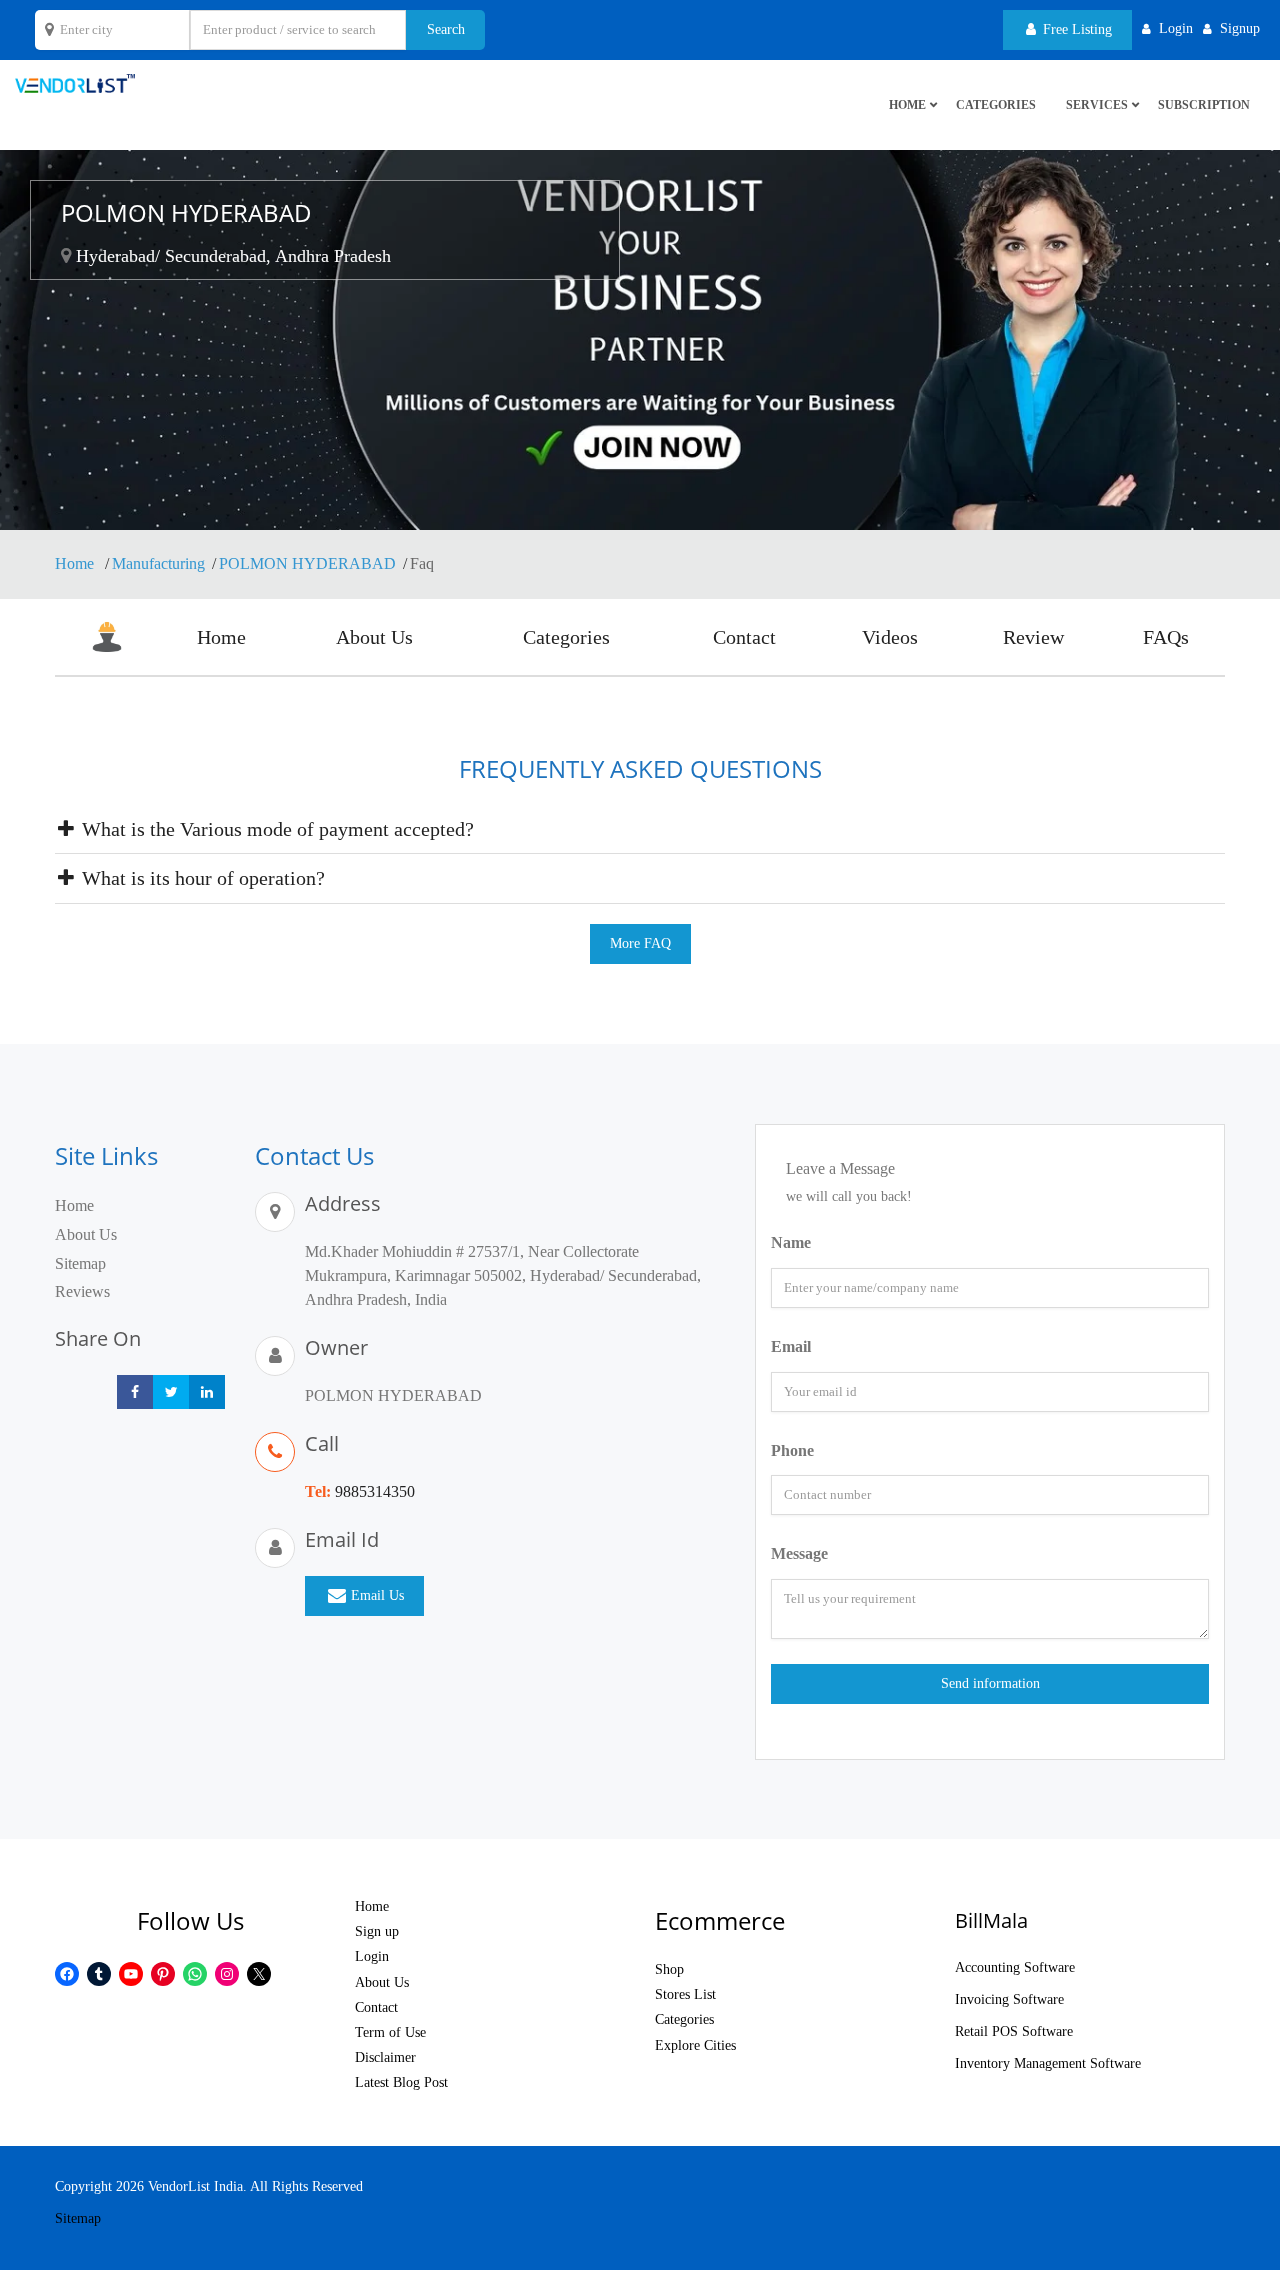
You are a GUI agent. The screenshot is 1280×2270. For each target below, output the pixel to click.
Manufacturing (158, 563)
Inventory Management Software (1048, 2063)
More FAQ (640, 943)
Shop (669, 1969)
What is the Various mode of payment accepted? (275, 829)
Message (799, 1553)
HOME (907, 105)
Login (372, 1956)
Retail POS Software (1014, 2031)
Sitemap (80, 1263)
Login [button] (1176, 28)
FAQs (1166, 637)
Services (1097, 105)
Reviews (82, 1291)
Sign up (377, 1931)
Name (791, 1242)
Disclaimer (385, 2057)
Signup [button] (1240, 28)
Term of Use (390, 2032)
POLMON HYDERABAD (307, 563)
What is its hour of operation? (201, 878)
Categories (996, 105)
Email (791, 1346)
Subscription (1204, 105)
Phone (792, 1450)
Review (1033, 637)
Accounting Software (1015, 1967)
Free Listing (1075, 29)
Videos (890, 637)
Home (76, 563)
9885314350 (375, 1491)
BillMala (991, 1920)
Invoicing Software (1009, 1999)
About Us (374, 637)
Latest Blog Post (401, 2082)
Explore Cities (695, 2045)
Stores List (685, 1994)
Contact (744, 637)
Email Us (377, 1595)
